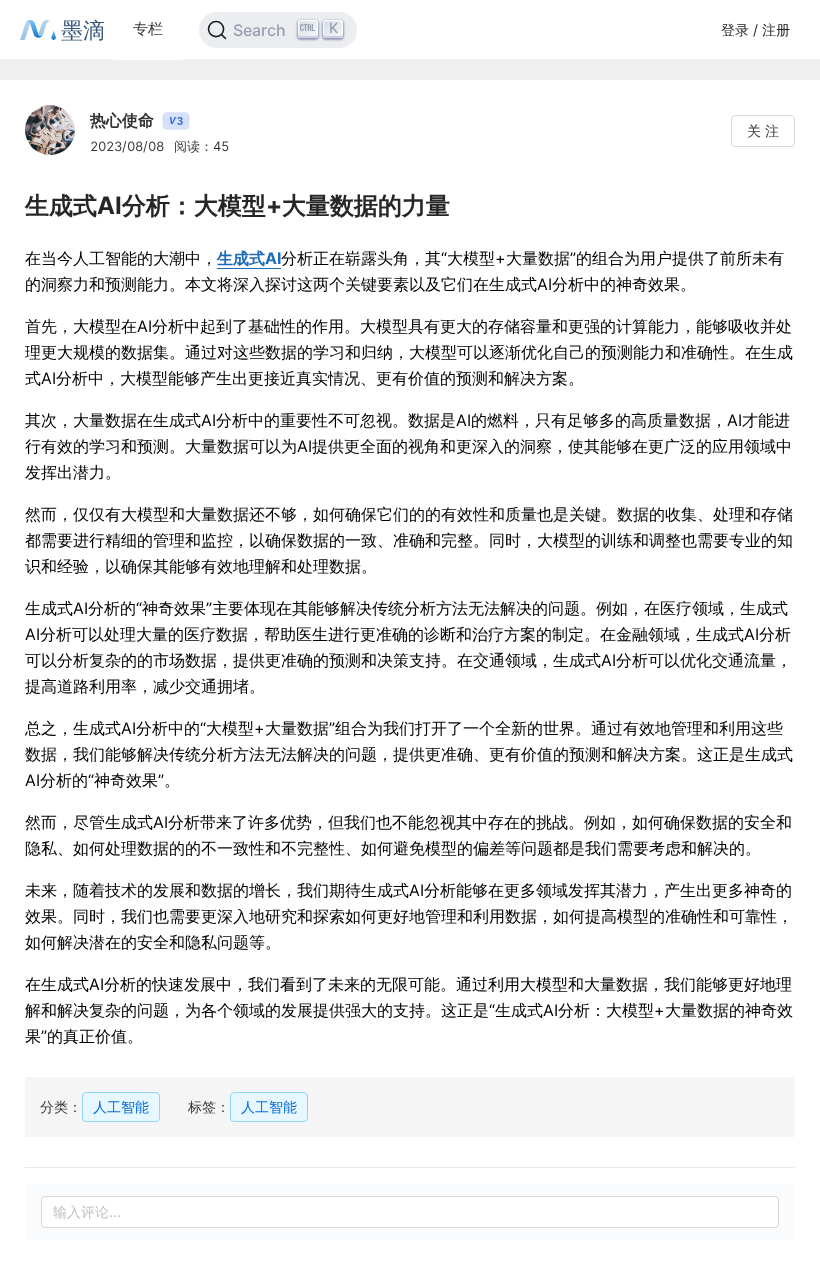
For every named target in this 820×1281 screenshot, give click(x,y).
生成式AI (249, 258)
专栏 (148, 28)
